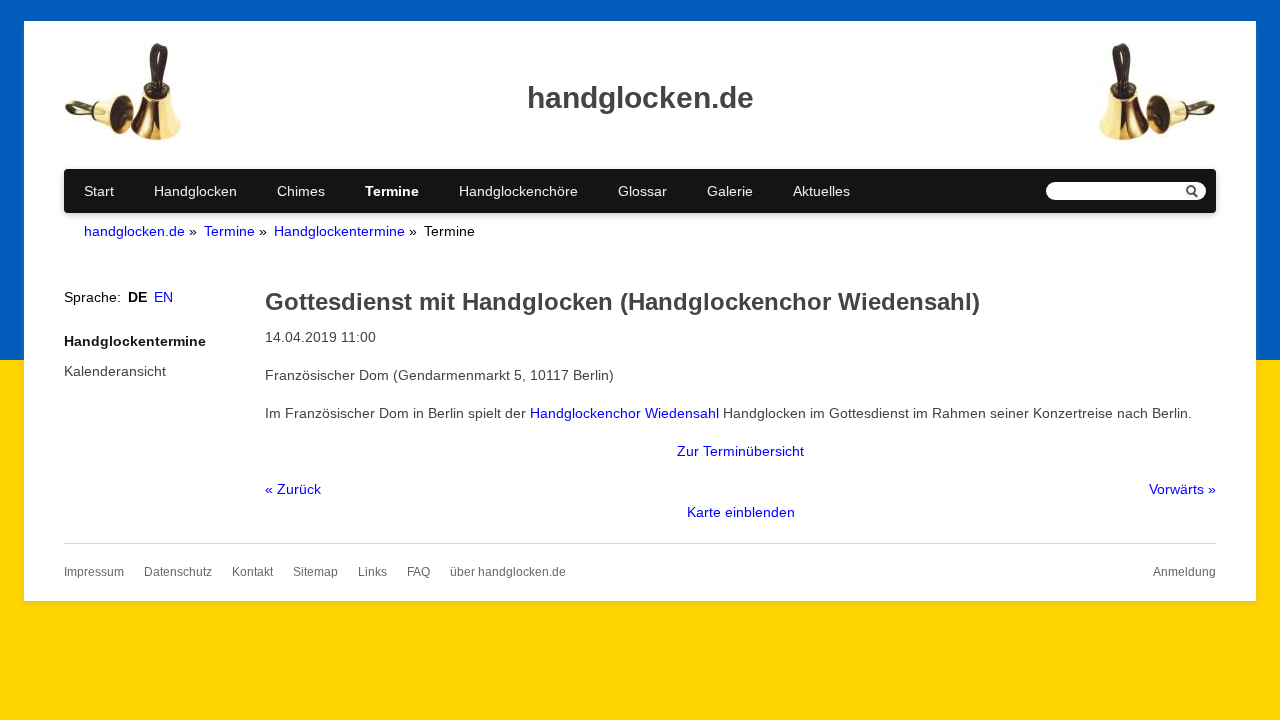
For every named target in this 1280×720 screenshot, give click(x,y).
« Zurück (293, 489)
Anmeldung (1184, 572)
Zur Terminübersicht (740, 451)
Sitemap (315, 572)
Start (99, 191)
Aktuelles (821, 191)
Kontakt (252, 572)
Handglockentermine (339, 231)
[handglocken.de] (123, 137)
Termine (392, 191)
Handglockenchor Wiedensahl (624, 413)
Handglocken (195, 191)
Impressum (94, 572)
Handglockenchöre (518, 191)
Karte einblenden (741, 512)
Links (372, 572)
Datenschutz (178, 572)
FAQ (418, 572)
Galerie (730, 191)
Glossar (642, 191)
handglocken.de (134, 231)
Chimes (301, 191)
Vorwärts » (1182, 489)
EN (163, 297)
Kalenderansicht (115, 371)
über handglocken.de (508, 572)
